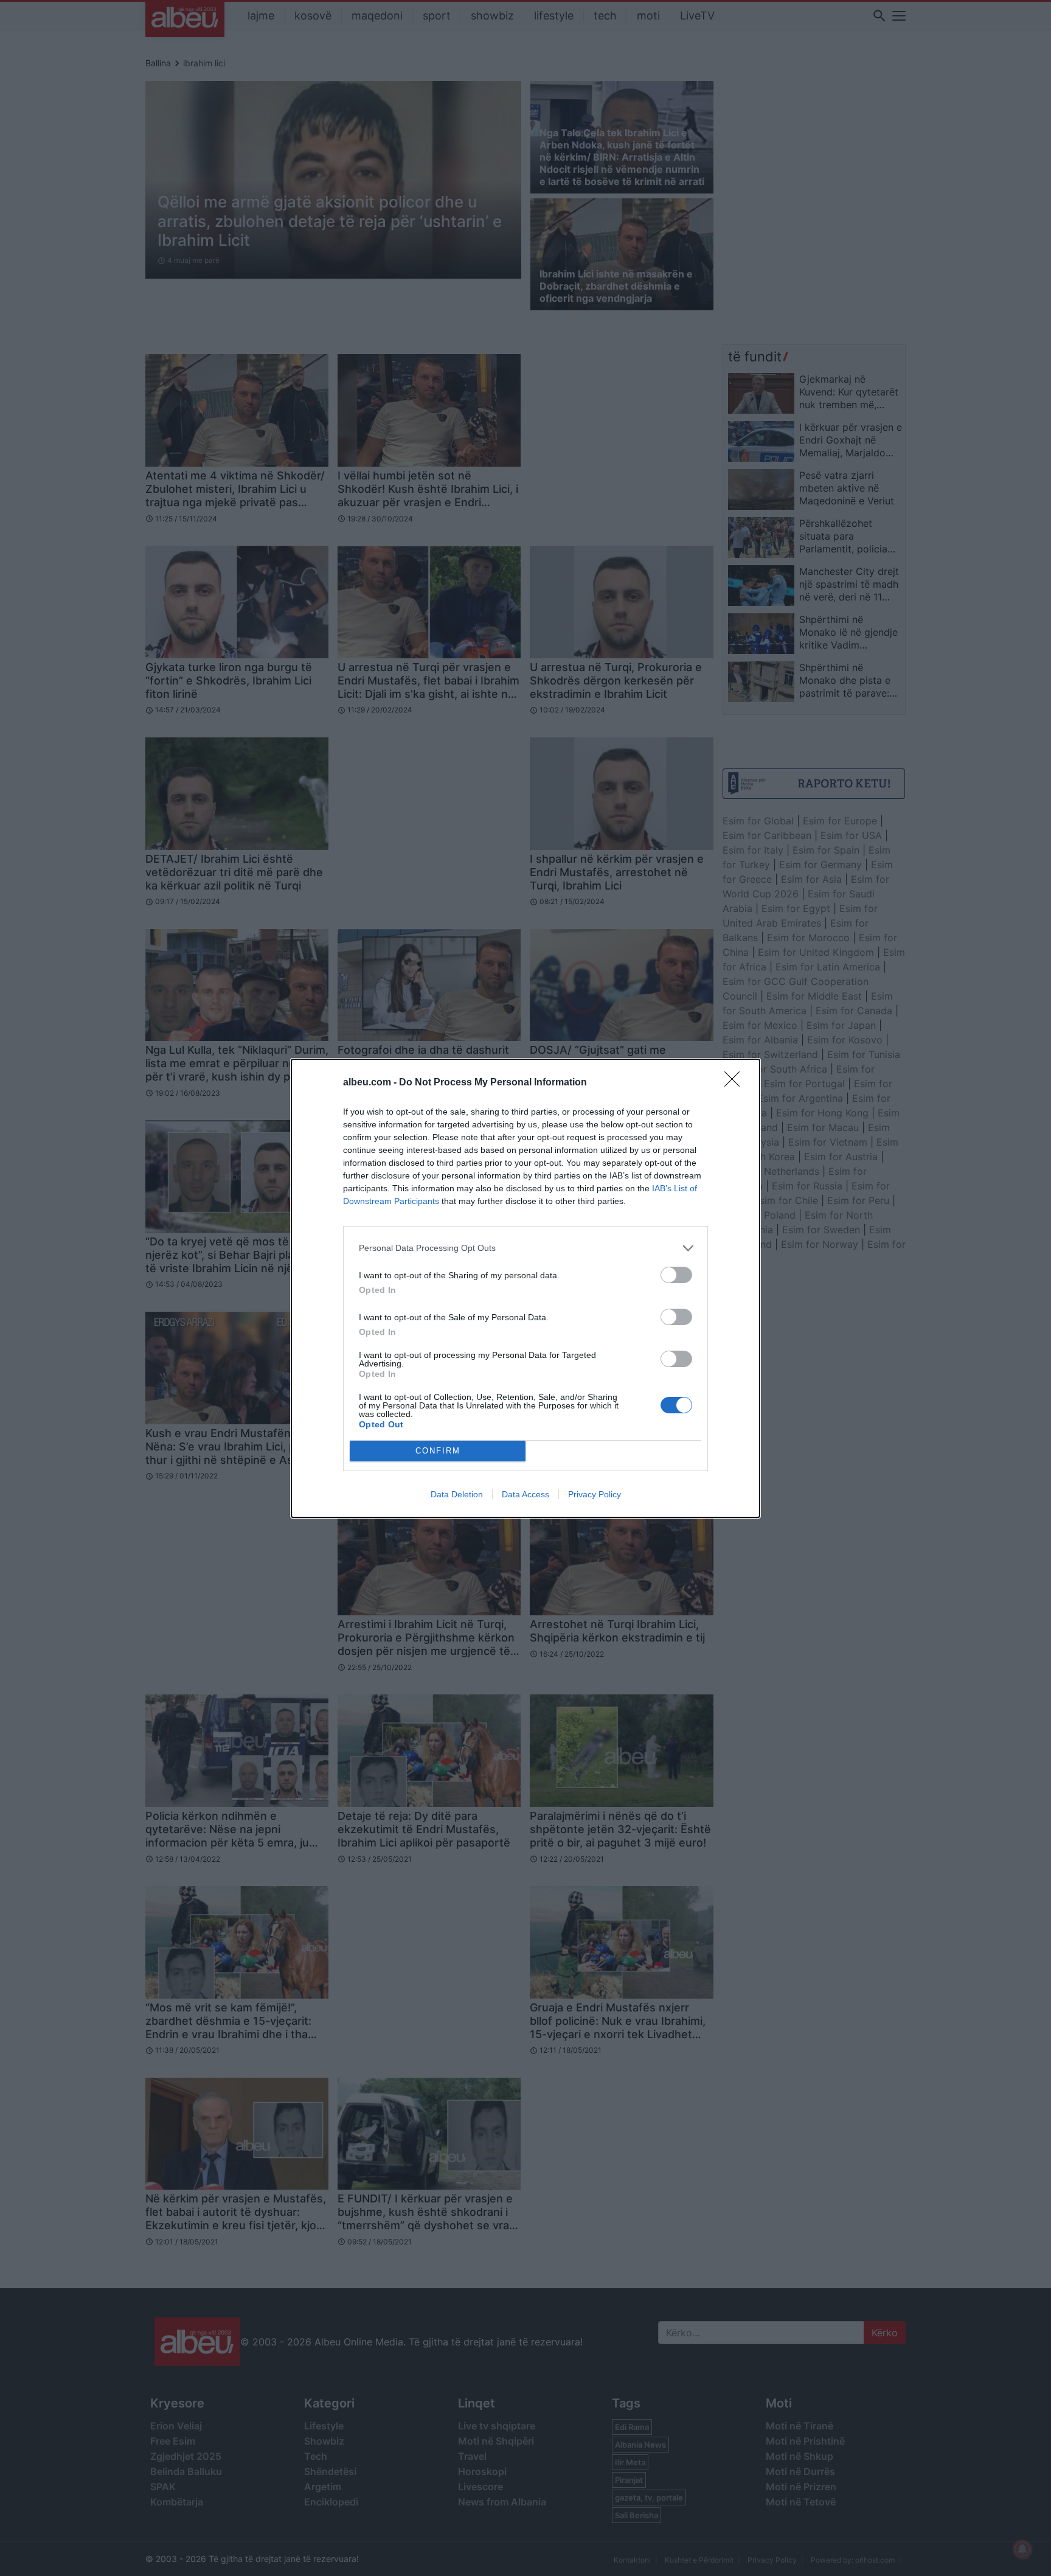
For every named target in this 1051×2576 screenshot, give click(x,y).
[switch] (676, 1275)
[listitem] (525, 1248)
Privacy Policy (595, 1494)
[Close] (736, 1083)
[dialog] (525, 1288)
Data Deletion (457, 1494)
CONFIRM (438, 1451)
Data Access (525, 1494)
